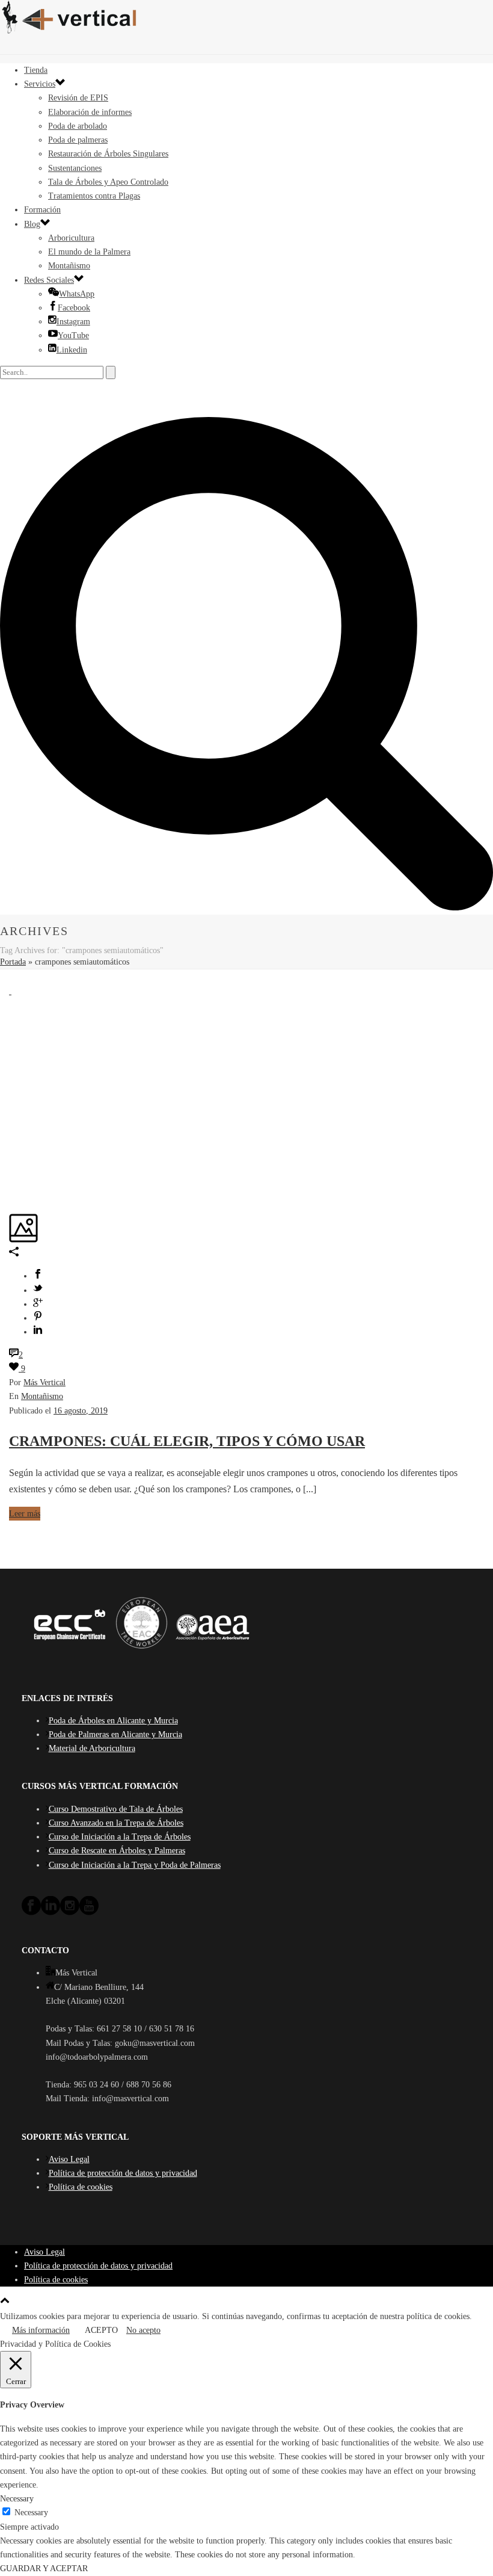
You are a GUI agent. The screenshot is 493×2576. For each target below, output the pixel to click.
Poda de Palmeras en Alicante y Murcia (115, 1734)
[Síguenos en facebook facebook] (31, 1913)
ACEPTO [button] (101, 2330)
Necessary (31, 2513)
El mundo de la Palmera (89, 252)
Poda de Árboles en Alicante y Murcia (113, 1721)
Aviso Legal (69, 2159)
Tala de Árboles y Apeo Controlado (108, 182)
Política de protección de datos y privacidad (123, 2173)
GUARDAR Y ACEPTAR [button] (44, 2568)
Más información (41, 2330)
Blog (32, 224)
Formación (42, 210)
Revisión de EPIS (78, 98)
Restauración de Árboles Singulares (108, 154)
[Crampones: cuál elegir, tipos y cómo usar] (10, 991)
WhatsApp (77, 294)
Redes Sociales (49, 280)
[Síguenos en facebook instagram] (70, 1913)
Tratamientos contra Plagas (94, 196)
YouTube (73, 335)
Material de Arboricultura (92, 1748)
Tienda (36, 70)
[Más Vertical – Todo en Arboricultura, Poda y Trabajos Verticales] (246, 18)
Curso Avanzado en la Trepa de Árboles (116, 1823)
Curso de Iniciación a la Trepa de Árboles (120, 1837)
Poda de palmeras (78, 140)
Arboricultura (71, 238)
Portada (13, 962)
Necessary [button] (17, 2499)
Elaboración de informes (90, 112)
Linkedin (72, 350)
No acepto (143, 2330)
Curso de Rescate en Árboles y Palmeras (117, 1851)
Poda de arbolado (78, 126)
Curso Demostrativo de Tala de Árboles (116, 1809)
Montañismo (69, 266)
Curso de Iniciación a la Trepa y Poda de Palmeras (135, 1865)
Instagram (73, 322)
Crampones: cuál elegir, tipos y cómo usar (187, 1441)
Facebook (74, 308)
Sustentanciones (75, 168)
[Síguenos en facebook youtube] (89, 1913)
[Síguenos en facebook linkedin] (51, 1913)
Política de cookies (81, 2187)
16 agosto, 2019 (81, 1411)
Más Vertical (44, 1382)
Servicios (40, 84)
